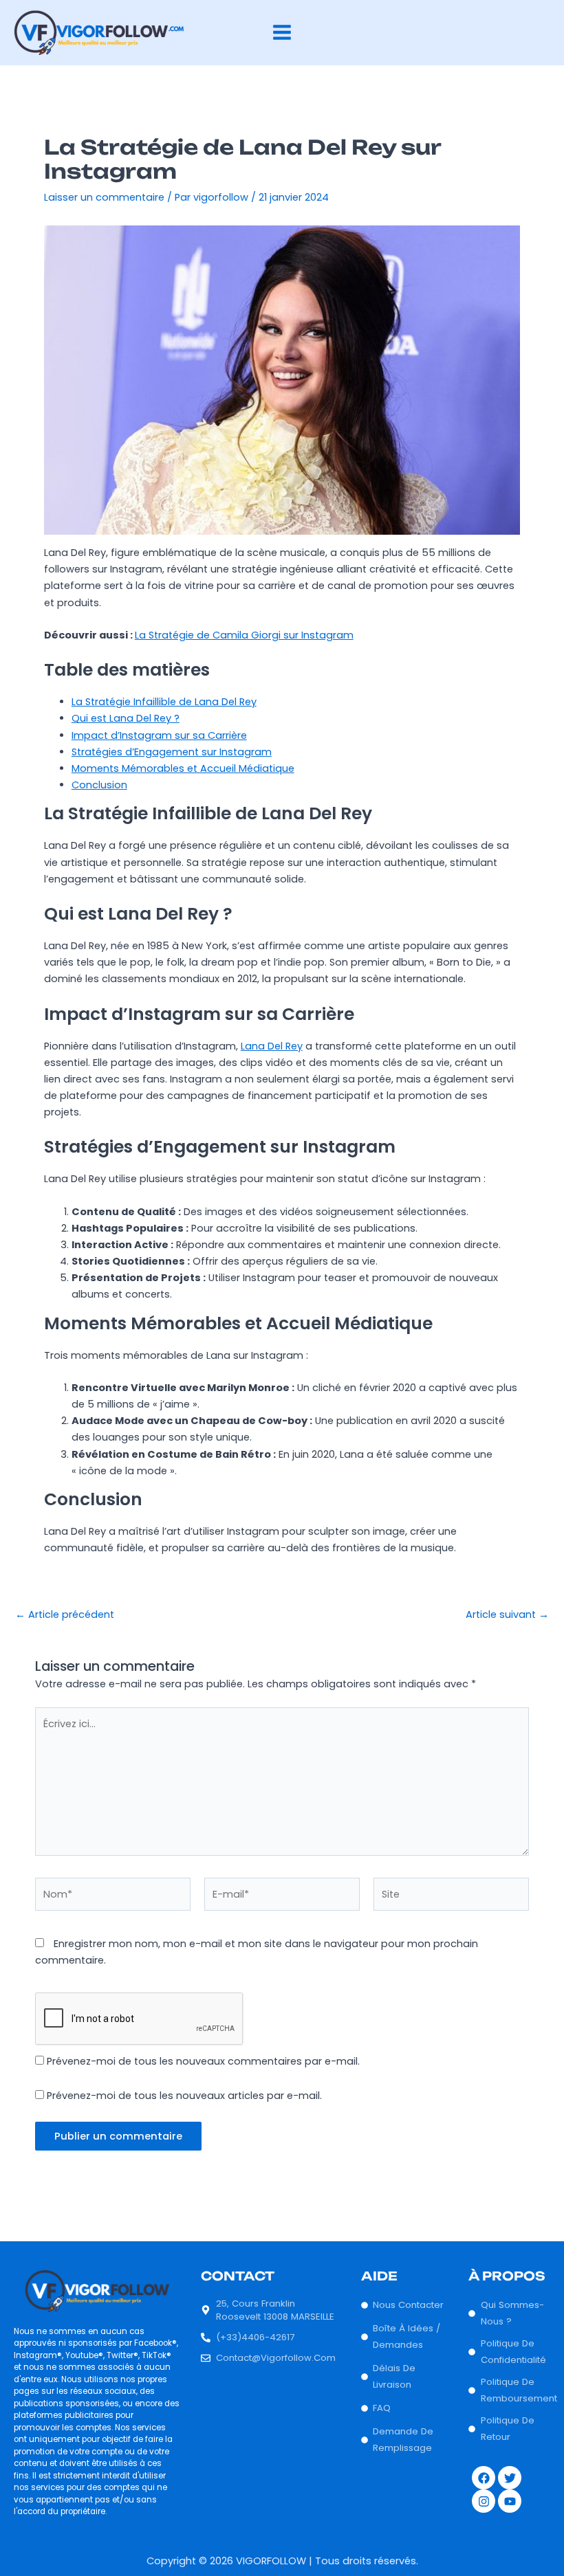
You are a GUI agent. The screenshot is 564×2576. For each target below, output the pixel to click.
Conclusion (99, 785)
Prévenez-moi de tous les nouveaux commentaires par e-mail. (203, 2061)
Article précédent (65, 1615)
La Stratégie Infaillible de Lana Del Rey (164, 702)
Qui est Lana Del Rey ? (126, 718)
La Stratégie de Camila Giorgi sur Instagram (244, 635)
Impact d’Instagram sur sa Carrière (159, 735)
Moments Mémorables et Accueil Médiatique (183, 768)
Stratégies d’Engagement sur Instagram (172, 752)
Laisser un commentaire (104, 197)
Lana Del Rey (272, 1046)
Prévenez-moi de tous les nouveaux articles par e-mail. (184, 2096)
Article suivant (507, 1615)
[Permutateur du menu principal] (282, 32)
